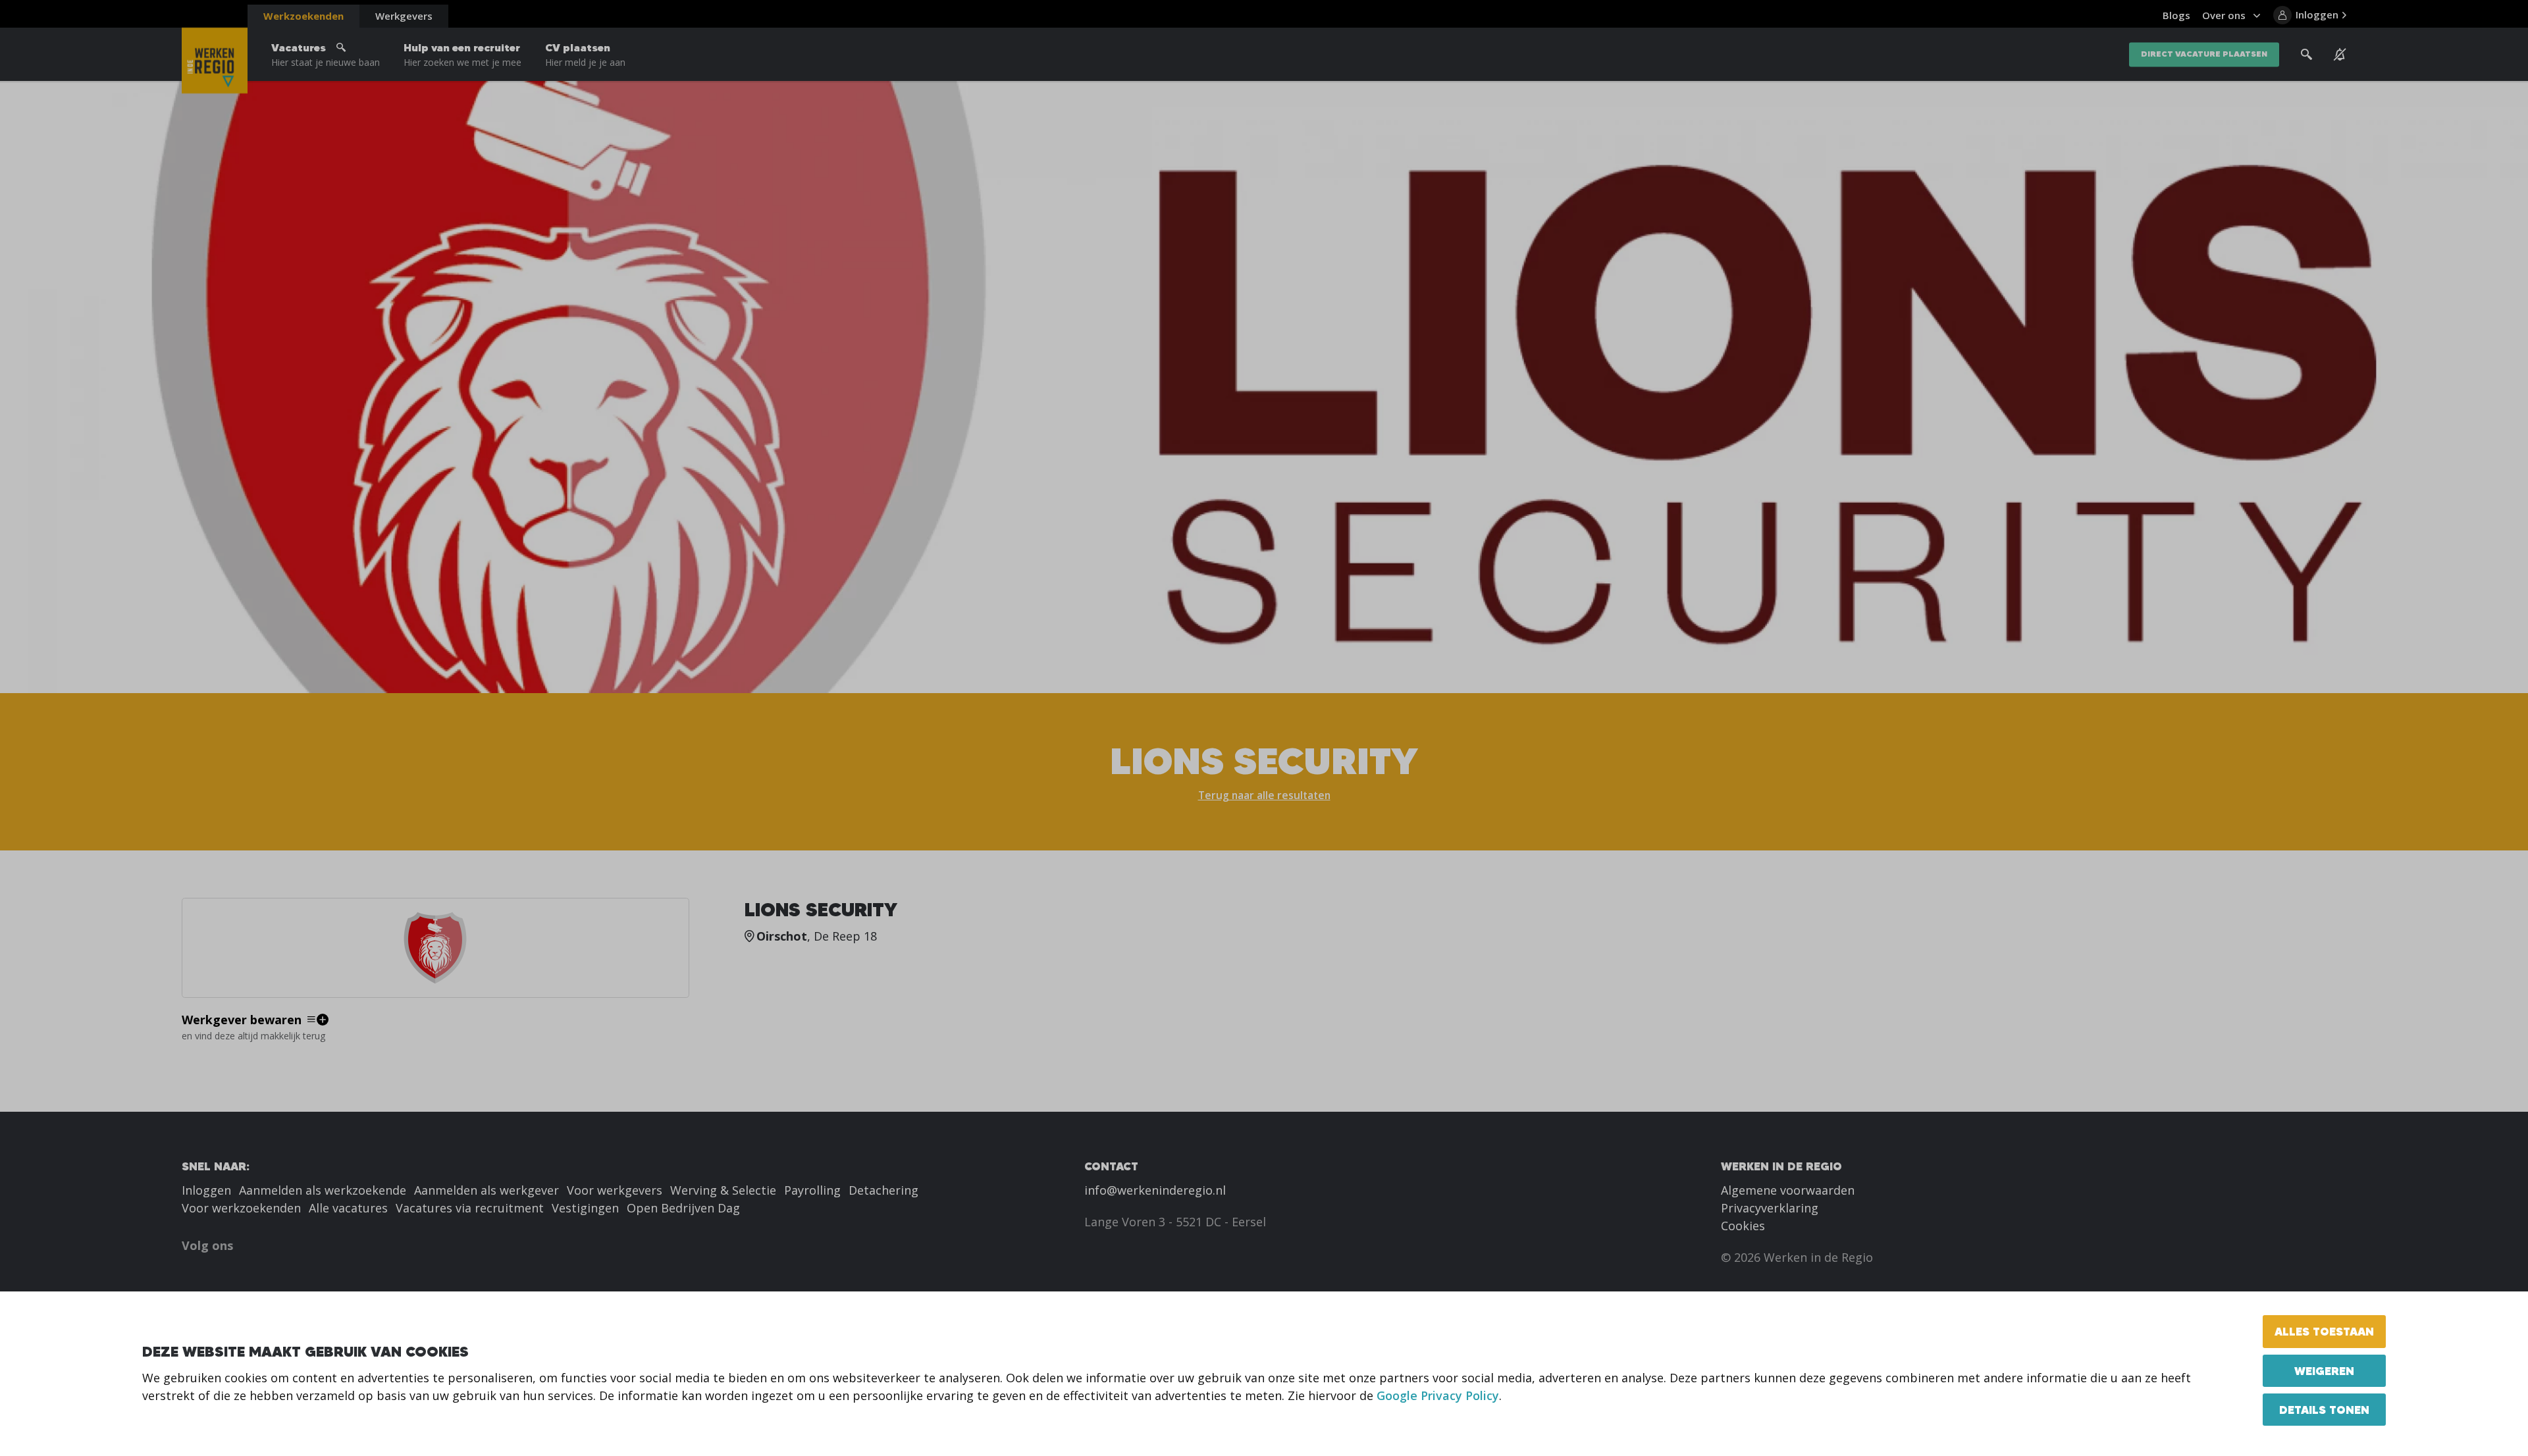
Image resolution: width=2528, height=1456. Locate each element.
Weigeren (2324, 1371)
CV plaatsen (585, 55)
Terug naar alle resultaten (1264, 795)
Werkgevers (404, 16)
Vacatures (326, 55)
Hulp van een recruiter (462, 55)
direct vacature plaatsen (2204, 54)
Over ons (2224, 15)
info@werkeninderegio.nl (1155, 1190)
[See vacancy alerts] (2340, 55)
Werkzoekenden (303, 16)
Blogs (2176, 15)
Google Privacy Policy (1438, 1395)
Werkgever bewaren (242, 1020)
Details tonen (2324, 1410)
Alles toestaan (2324, 1331)
